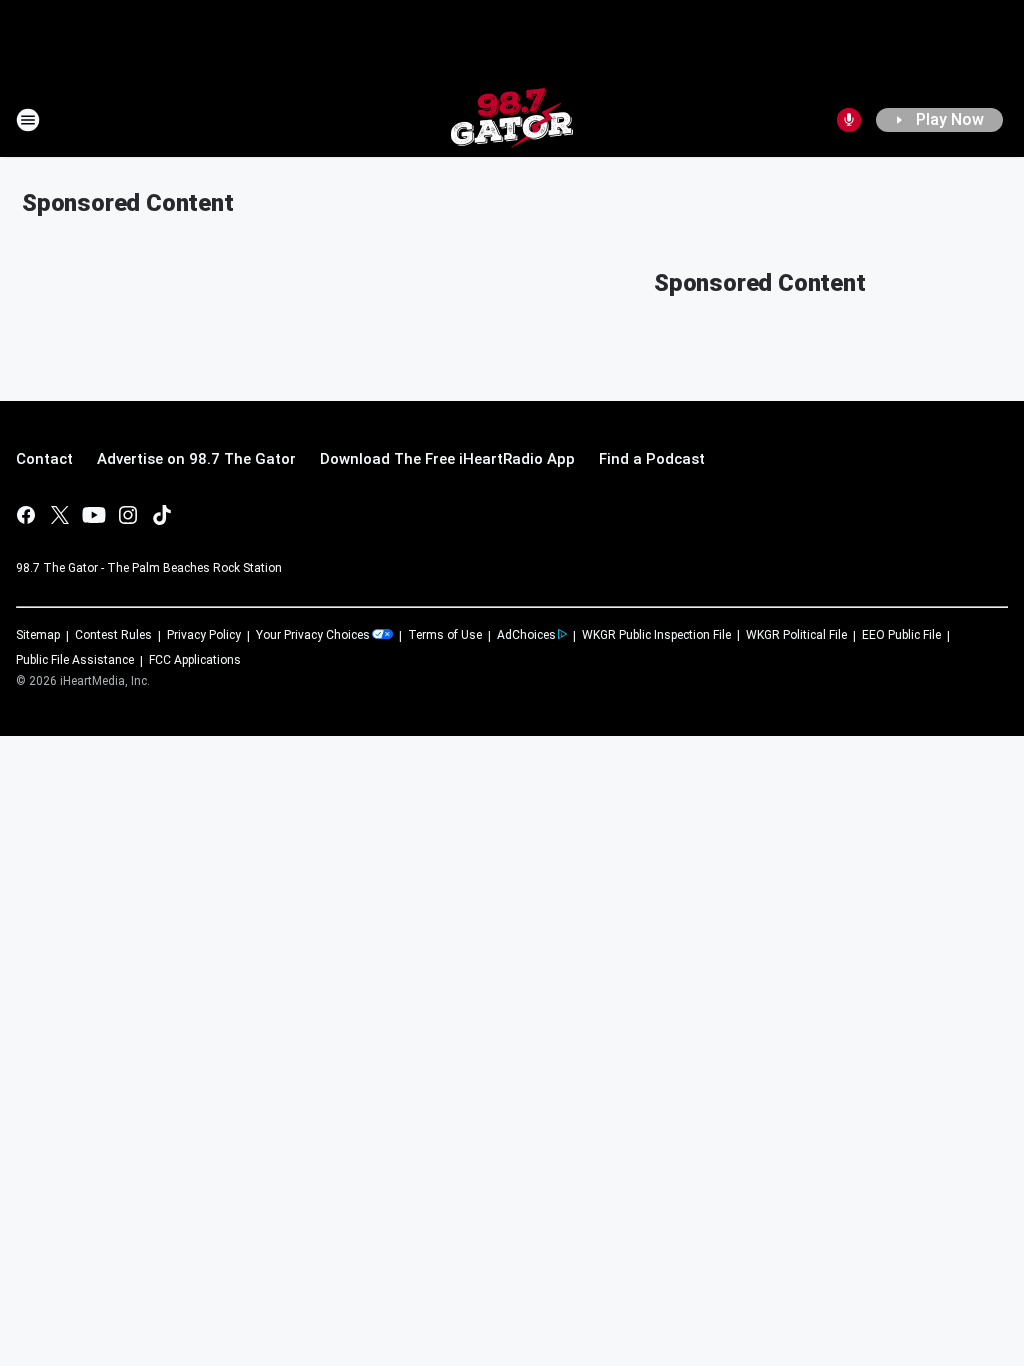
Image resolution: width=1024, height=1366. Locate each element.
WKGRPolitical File (796, 635)
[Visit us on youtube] (94, 515)
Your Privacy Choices (313, 635)
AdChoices (526, 635)
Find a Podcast (652, 459)
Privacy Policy (204, 635)
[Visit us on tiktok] (162, 515)
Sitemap (38, 635)
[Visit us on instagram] (128, 515)
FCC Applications (195, 660)
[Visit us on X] (60, 515)
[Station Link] (512, 120)
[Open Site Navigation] (28, 120)
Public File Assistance (75, 660)
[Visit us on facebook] (26, 515)
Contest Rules (113, 635)
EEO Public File (901, 635)
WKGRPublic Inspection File (656, 635)
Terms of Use (445, 635)
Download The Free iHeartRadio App (447, 459)
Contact (44, 459)
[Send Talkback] (849, 120)
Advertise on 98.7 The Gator (196, 459)
